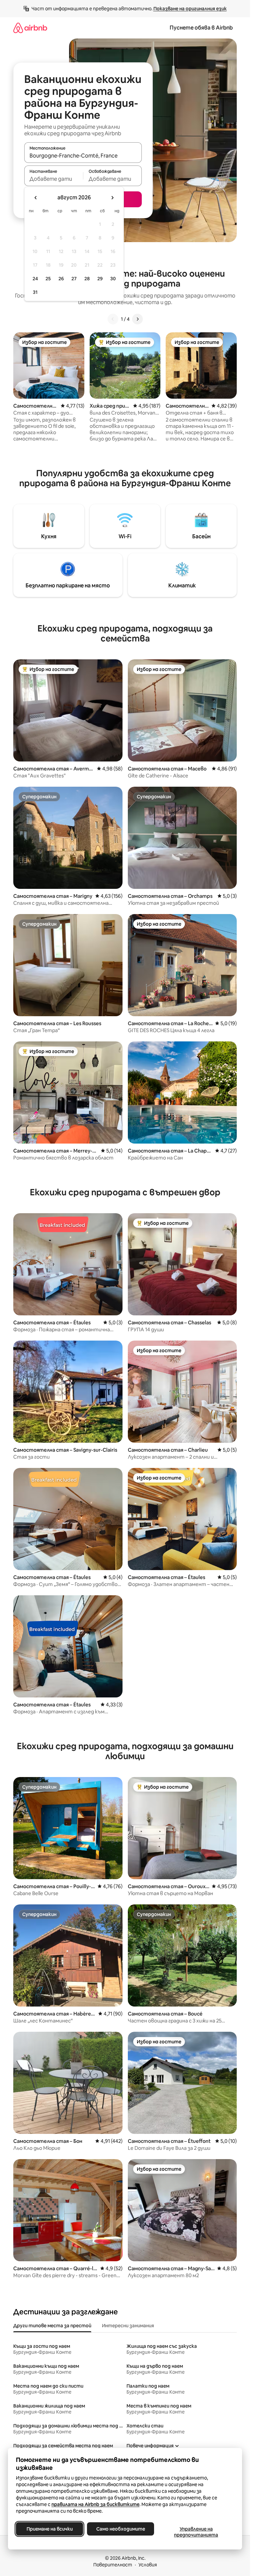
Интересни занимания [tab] (128, 2326)
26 (61, 279)
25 (48, 279)
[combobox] (83, 156)
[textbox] (54, 179)
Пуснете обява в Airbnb (201, 28)
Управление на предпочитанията (196, 2532)
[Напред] (137, 319)
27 (74, 279)
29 (100, 279)
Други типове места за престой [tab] (52, 2326)
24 (35, 279)
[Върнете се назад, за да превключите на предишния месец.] (36, 198)
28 (87, 279)
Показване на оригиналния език (190, 9)
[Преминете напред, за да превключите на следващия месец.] (112, 198)
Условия (148, 2565)
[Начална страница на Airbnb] (30, 28)
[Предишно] (113, 319)
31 (35, 292)
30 (113, 279)
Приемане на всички (50, 2529)
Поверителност (113, 2565)
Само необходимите (121, 2529)
